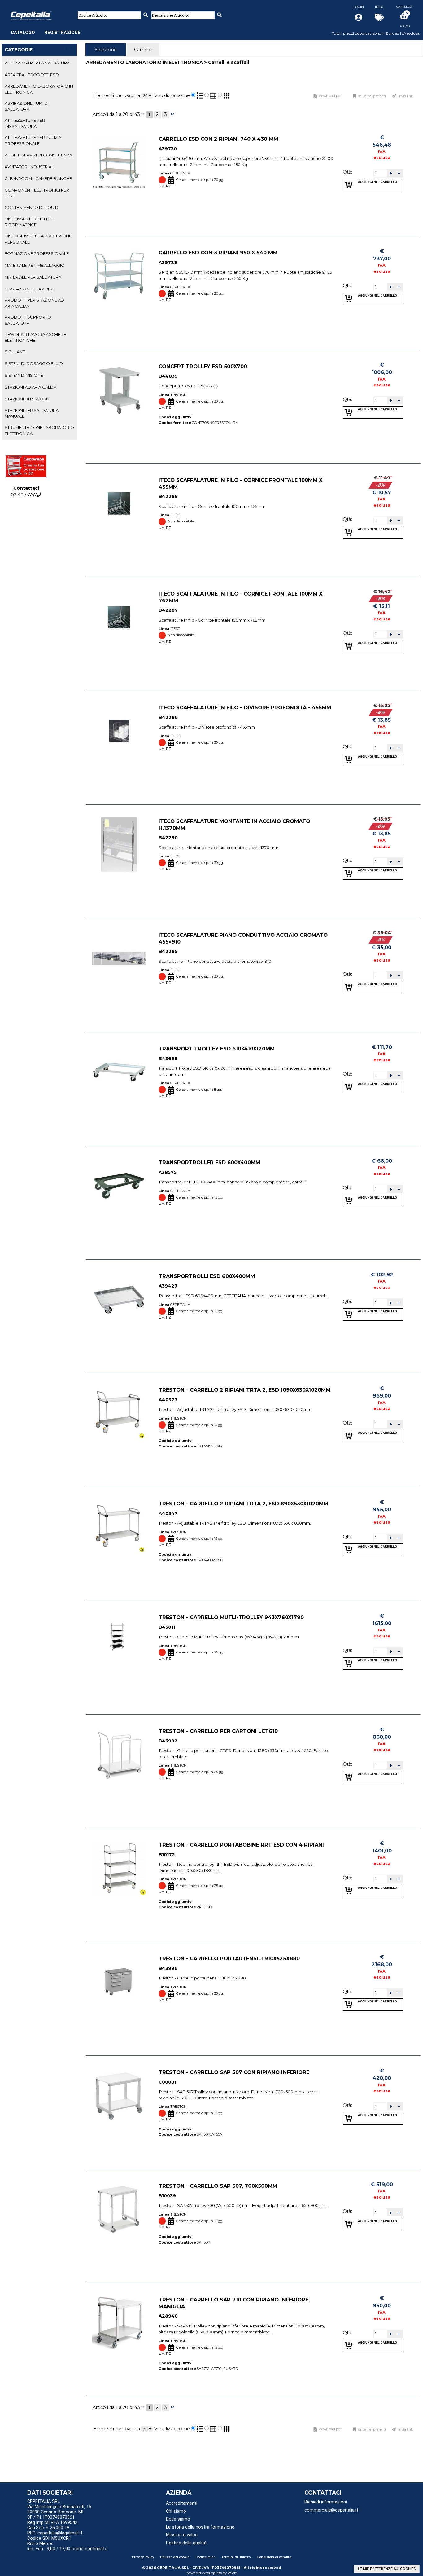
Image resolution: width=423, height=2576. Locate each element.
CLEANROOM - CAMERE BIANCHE (38, 178)
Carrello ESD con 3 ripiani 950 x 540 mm (218, 253)
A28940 (168, 2316)
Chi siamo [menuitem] (176, 2511)
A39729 (168, 262)
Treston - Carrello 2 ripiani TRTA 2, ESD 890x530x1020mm (243, 1504)
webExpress (212, 2573)
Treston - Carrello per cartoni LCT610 (218, 1731)
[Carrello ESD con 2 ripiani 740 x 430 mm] (119, 162)
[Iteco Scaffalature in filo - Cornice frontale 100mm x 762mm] (119, 617)
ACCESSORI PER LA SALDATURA (37, 63)
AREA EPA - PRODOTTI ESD (32, 75)
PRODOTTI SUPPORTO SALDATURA (28, 320)
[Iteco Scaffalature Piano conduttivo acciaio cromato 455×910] (119, 958)
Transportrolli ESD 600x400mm (207, 1276)
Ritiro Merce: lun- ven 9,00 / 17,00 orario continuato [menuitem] (67, 2546)
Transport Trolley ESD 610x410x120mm (217, 1049)
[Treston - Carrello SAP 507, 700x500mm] (119, 2209)
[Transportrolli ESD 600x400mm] (119, 1299)
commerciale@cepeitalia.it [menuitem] (331, 2510)
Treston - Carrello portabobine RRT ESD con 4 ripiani (241, 1845)
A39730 (168, 149)
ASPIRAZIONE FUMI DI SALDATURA (27, 106)
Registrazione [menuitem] (62, 33)
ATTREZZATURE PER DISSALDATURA (25, 123)
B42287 (168, 610)
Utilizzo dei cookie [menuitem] (175, 2557)
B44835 (168, 376)
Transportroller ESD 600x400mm (209, 1162)
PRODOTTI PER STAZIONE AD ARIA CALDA (34, 303)
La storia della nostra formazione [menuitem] (200, 2527)
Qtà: (347, 172)
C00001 (167, 2082)
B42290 (168, 838)
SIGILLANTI (15, 352)
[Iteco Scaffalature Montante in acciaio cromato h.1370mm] (119, 845)
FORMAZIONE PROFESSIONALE (37, 253)
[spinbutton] (380, 173)
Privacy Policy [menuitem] (143, 2557)
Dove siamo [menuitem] (178, 2519)
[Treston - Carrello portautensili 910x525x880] (119, 1982)
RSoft (232, 2573)
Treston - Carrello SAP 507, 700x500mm (218, 2186)
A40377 (168, 1400)
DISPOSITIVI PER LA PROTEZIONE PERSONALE (38, 239)
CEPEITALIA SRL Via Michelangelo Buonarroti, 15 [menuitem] (59, 2504)
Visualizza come (172, 95)
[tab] (39, 63)
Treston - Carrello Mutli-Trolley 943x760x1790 (231, 1617)
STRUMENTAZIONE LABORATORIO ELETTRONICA (39, 430)
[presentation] (106, 50)
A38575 (168, 1172)
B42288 (168, 497)
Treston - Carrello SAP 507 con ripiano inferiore (234, 2072)
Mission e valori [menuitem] (182, 2535)
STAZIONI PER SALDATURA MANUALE (32, 413)
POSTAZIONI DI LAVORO (30, 289)
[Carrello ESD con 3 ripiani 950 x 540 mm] (119, 276)
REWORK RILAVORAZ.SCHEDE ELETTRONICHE (35, 337)
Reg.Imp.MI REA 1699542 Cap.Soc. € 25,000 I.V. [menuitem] (52, 2525)
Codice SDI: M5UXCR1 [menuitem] (49, 2538)
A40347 (168, 1513)
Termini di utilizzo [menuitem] (236, 2557)
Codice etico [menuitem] (205, 2557)
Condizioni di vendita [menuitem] (274, 2557)
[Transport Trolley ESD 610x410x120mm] (119, 1072)
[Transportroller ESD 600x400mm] (119, 1186)
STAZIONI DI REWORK (27, 399)
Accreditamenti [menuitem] (182, 2503)
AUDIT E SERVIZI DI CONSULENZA (38, 155)
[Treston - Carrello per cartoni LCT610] (119, 1754)
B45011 (167, 1627)
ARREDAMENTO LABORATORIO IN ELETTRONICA (39, 89)
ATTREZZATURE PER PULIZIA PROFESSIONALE (33, 140)
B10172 (167, 1855)
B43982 (168, 1741)
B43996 (168, 1968)
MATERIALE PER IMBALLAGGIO (35, 265)
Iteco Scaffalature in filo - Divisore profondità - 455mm (245, 707)
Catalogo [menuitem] (23, 33)
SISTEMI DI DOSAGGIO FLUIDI (34, 363)
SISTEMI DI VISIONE (24, 375)
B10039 (167, 2196)
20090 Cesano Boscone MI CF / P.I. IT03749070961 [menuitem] (55, 2515)
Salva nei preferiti (372, 96)
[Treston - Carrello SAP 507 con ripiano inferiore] (119, 2096)
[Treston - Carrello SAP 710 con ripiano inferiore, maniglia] (119, 2323)
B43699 (168, 1059)
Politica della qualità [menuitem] (186, 2543)
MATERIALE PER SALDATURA (33, 277)
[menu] (46, 29)
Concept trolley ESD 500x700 (203, 366)
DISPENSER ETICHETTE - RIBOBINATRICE (29, 222)
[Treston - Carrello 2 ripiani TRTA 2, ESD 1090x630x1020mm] (119, 1413)
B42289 (168, 952)
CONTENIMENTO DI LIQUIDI (32, 207)
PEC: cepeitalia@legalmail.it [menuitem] (55, 2533)
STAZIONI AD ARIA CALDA (31, 387)
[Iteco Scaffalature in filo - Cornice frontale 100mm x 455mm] (119, 503)
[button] (391, 173)
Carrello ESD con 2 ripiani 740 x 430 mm (218, 139)
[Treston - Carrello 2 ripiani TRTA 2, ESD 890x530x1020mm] (119, 1527)
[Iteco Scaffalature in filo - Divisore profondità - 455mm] (119, 731)
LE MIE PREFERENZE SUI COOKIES (387, 2569)
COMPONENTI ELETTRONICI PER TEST (37, 193)
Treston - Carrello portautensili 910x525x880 (229, 1958)
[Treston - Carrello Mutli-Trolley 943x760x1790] (119, 1641)
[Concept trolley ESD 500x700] (119, 390)
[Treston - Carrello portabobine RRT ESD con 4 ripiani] (119, 1868)
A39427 (168, 1286)
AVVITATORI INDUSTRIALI (30, 167)
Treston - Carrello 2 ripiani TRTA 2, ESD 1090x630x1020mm (244, 1390)
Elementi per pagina (117, 95)
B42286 (168, 717)
